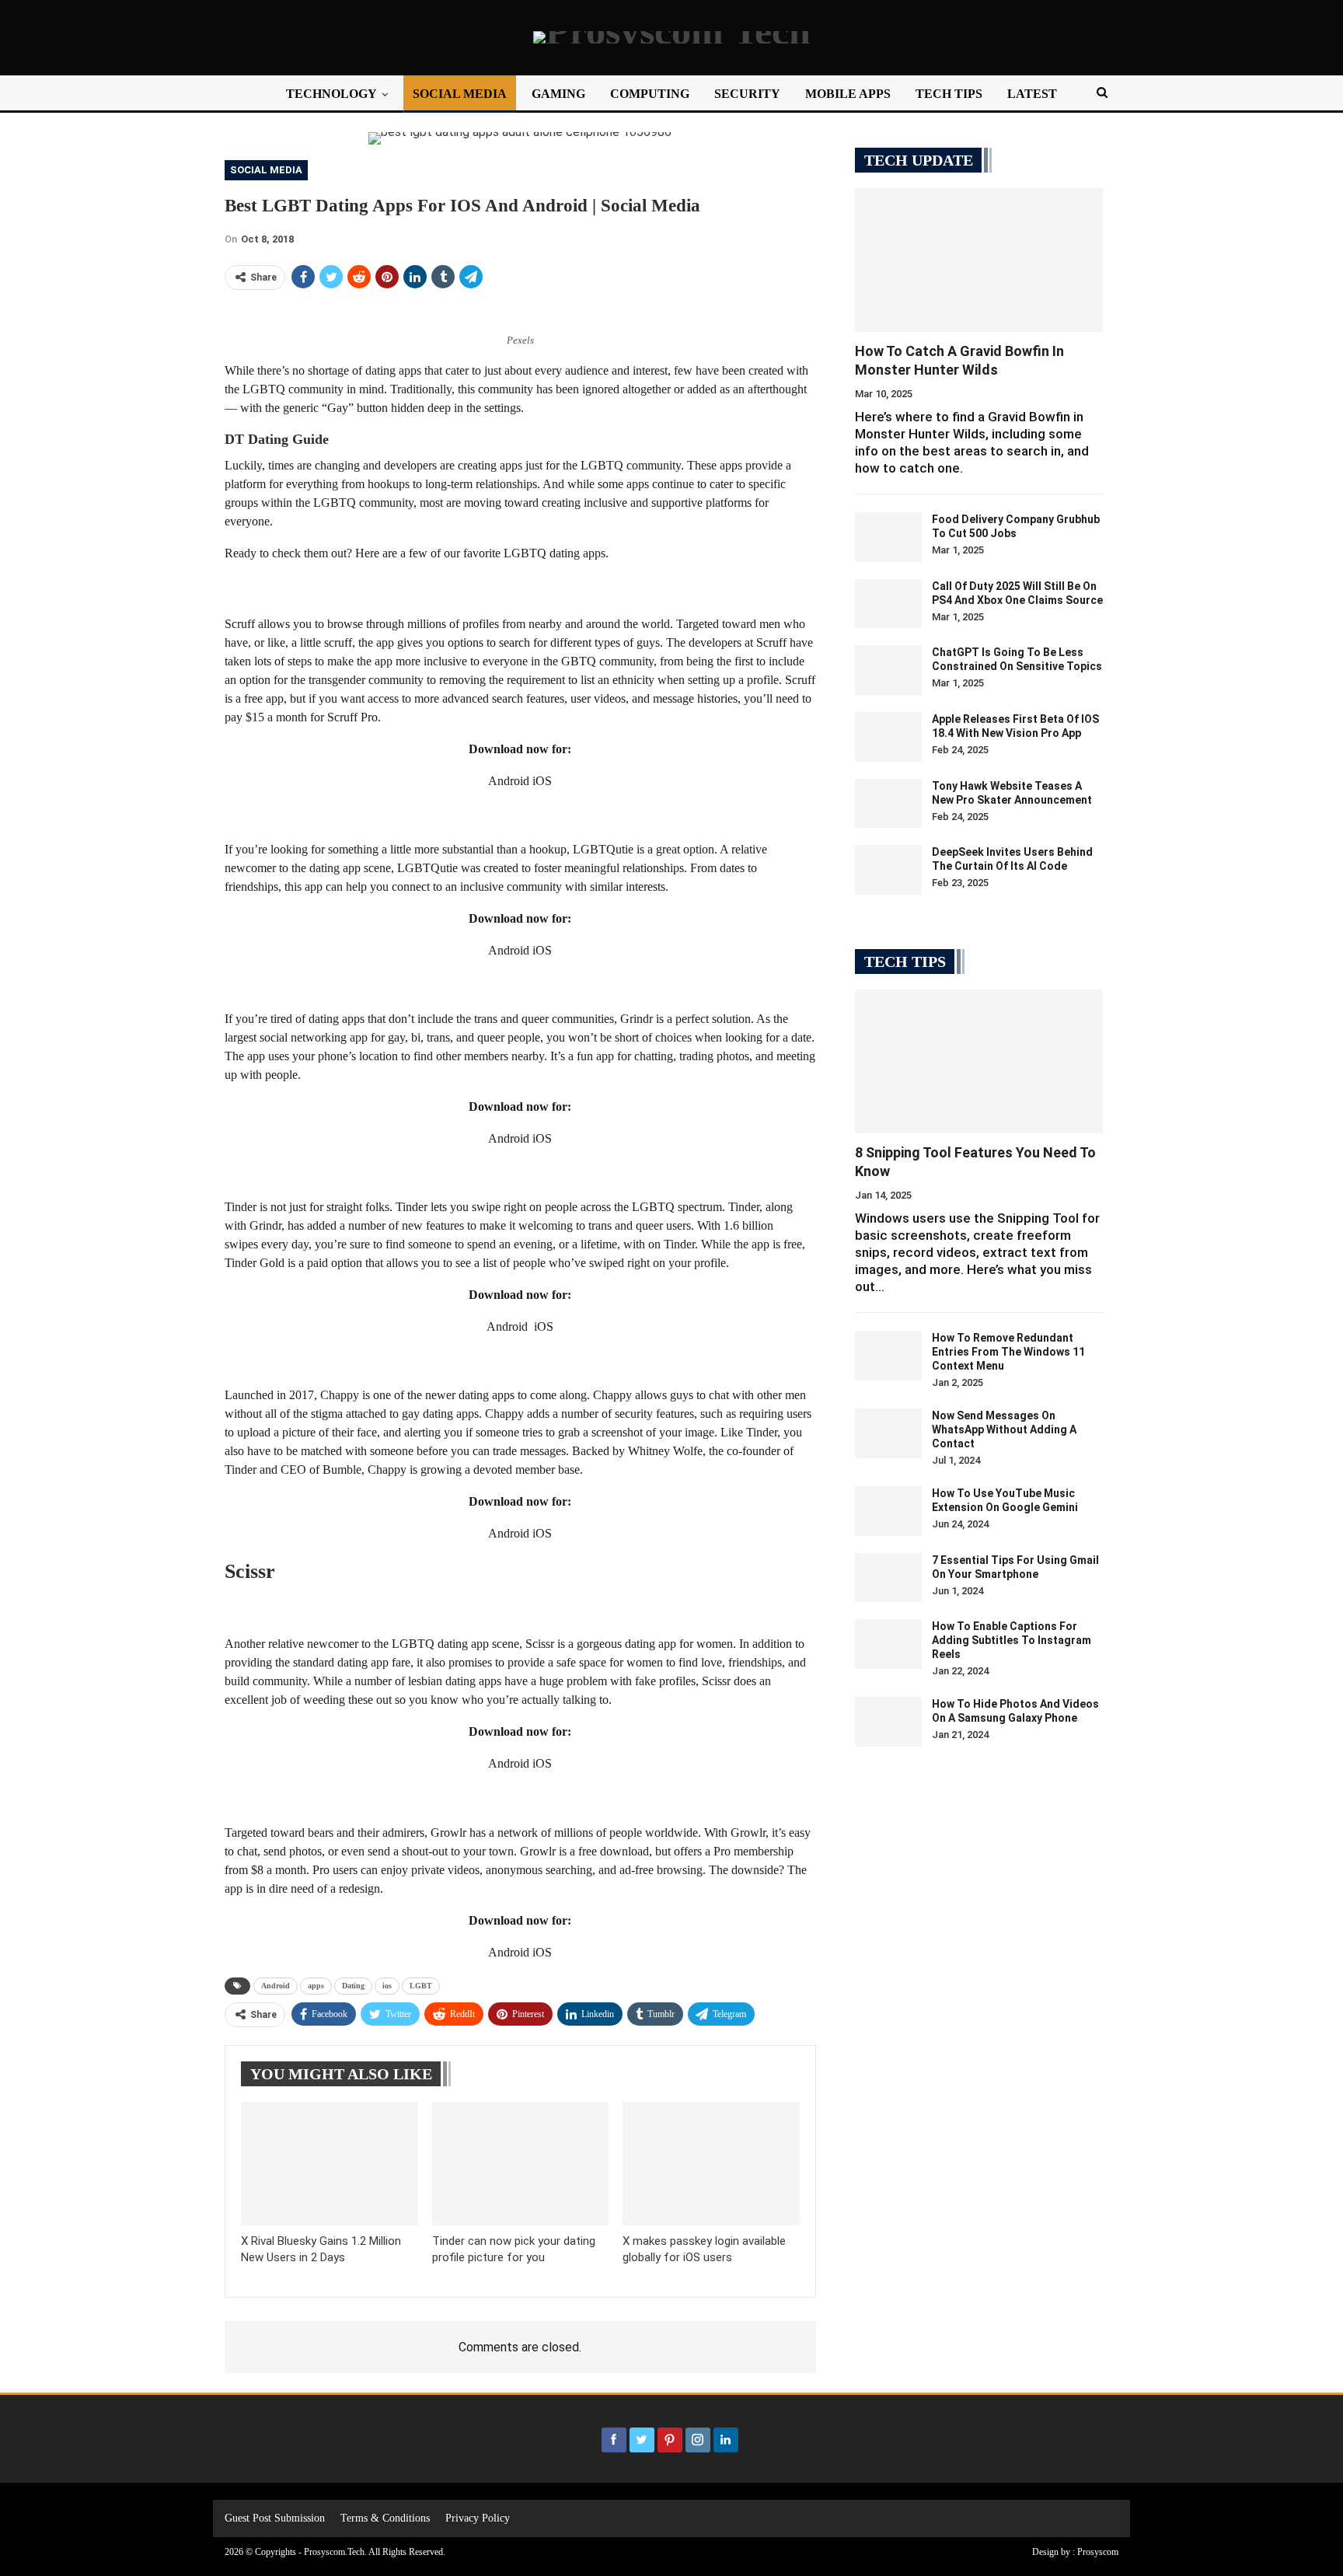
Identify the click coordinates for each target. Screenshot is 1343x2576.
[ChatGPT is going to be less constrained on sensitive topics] (888, 670)
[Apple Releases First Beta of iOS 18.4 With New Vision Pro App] (888, 737)
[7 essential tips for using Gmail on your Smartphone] (888, 1578)
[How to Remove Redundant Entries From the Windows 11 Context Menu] (888, 1356)
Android (276, 1986)
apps (316, 1986)
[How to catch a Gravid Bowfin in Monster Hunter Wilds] (979, 260)
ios (387, 1986)
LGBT (421, 1986)
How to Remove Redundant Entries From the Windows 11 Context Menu (1008, 1352)
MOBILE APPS (848, 94)
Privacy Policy (478, 2518)
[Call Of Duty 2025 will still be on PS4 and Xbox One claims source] (888, 604)
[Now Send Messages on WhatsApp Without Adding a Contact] (888, 1433)
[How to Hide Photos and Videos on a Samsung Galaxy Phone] (888, 1722)
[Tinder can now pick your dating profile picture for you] (521, 2164)
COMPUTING (650, 94)
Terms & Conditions (385, 2518)
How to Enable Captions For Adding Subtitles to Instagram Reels (1012, 1640)
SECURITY (747, 94)
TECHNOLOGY (331, 94)
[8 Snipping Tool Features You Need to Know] (979, 1061)
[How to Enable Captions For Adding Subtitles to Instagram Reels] (888, 1644)
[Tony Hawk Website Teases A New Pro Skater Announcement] (888, 804)
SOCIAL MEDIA (460, 94)
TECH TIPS (949, 94)
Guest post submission (275, 2518)
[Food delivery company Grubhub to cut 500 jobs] (888, 537)
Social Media (266, 170)
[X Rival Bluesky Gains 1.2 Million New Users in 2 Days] (330, 2164)
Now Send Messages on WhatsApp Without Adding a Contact (1004, 1429)
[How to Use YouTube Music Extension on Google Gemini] (888, 1511)
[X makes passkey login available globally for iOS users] (711, 2164)
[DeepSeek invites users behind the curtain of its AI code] (888, 870)
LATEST (1032, 94)
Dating (353, 1986)
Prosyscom (1098, 2552)
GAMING (558, 94)
